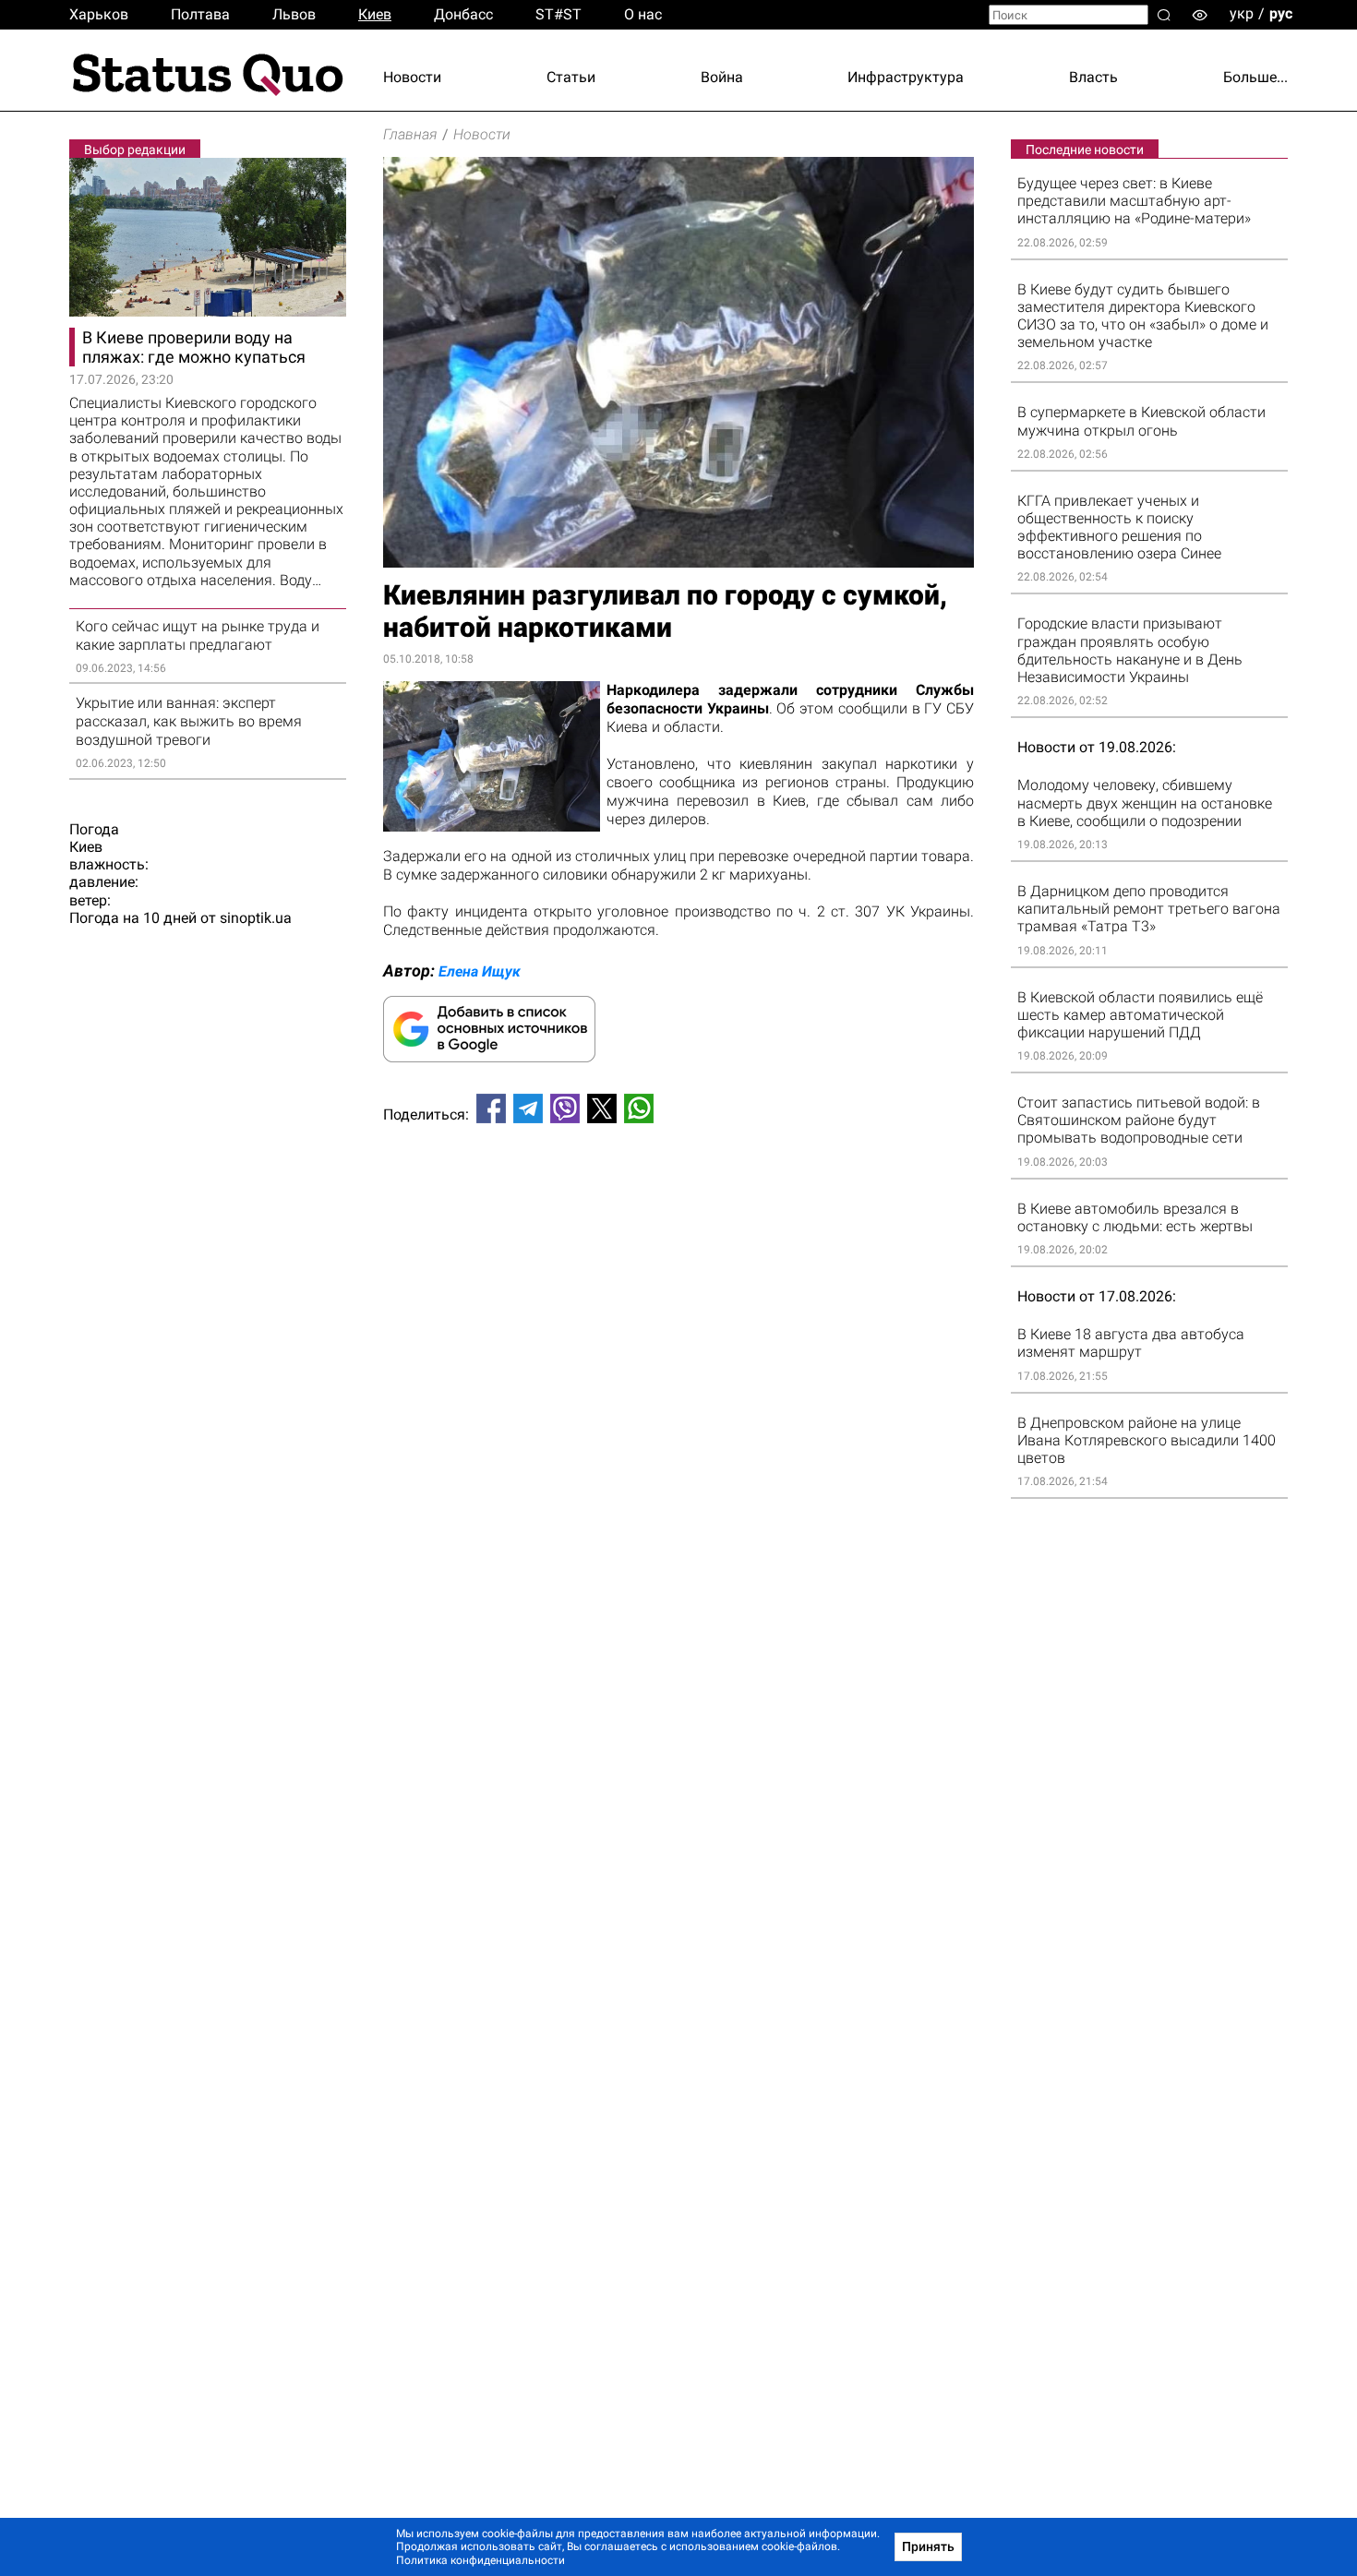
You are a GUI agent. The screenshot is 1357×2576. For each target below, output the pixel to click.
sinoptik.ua (256, 918)
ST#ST (558, 14)
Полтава (200, 14)
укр (1242, 13)
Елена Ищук (480, 971)
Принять (928, 2546)
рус (1281, 13)
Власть (1093, 77)
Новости (412, 77)
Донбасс (463, 14)
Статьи (571, 77)
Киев (375, 14)
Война (722, 77)
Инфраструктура (906, 77)
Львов (294, 14)
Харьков (99, 14)
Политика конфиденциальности (480, 2560)
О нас (643, 14)
